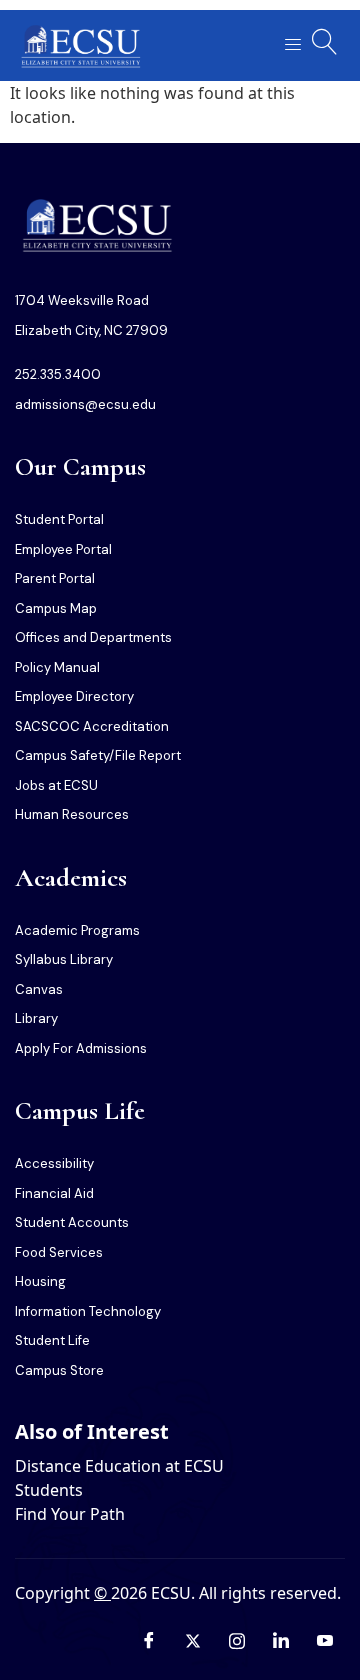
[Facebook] (149, 1640)
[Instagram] (237, 1640)
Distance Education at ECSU (119, 1466)
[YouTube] (325, 1640)
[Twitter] (193, 1640)
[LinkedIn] (281, 1640)
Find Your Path (70, 1514)
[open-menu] (287, 45)
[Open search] (325, 42)
